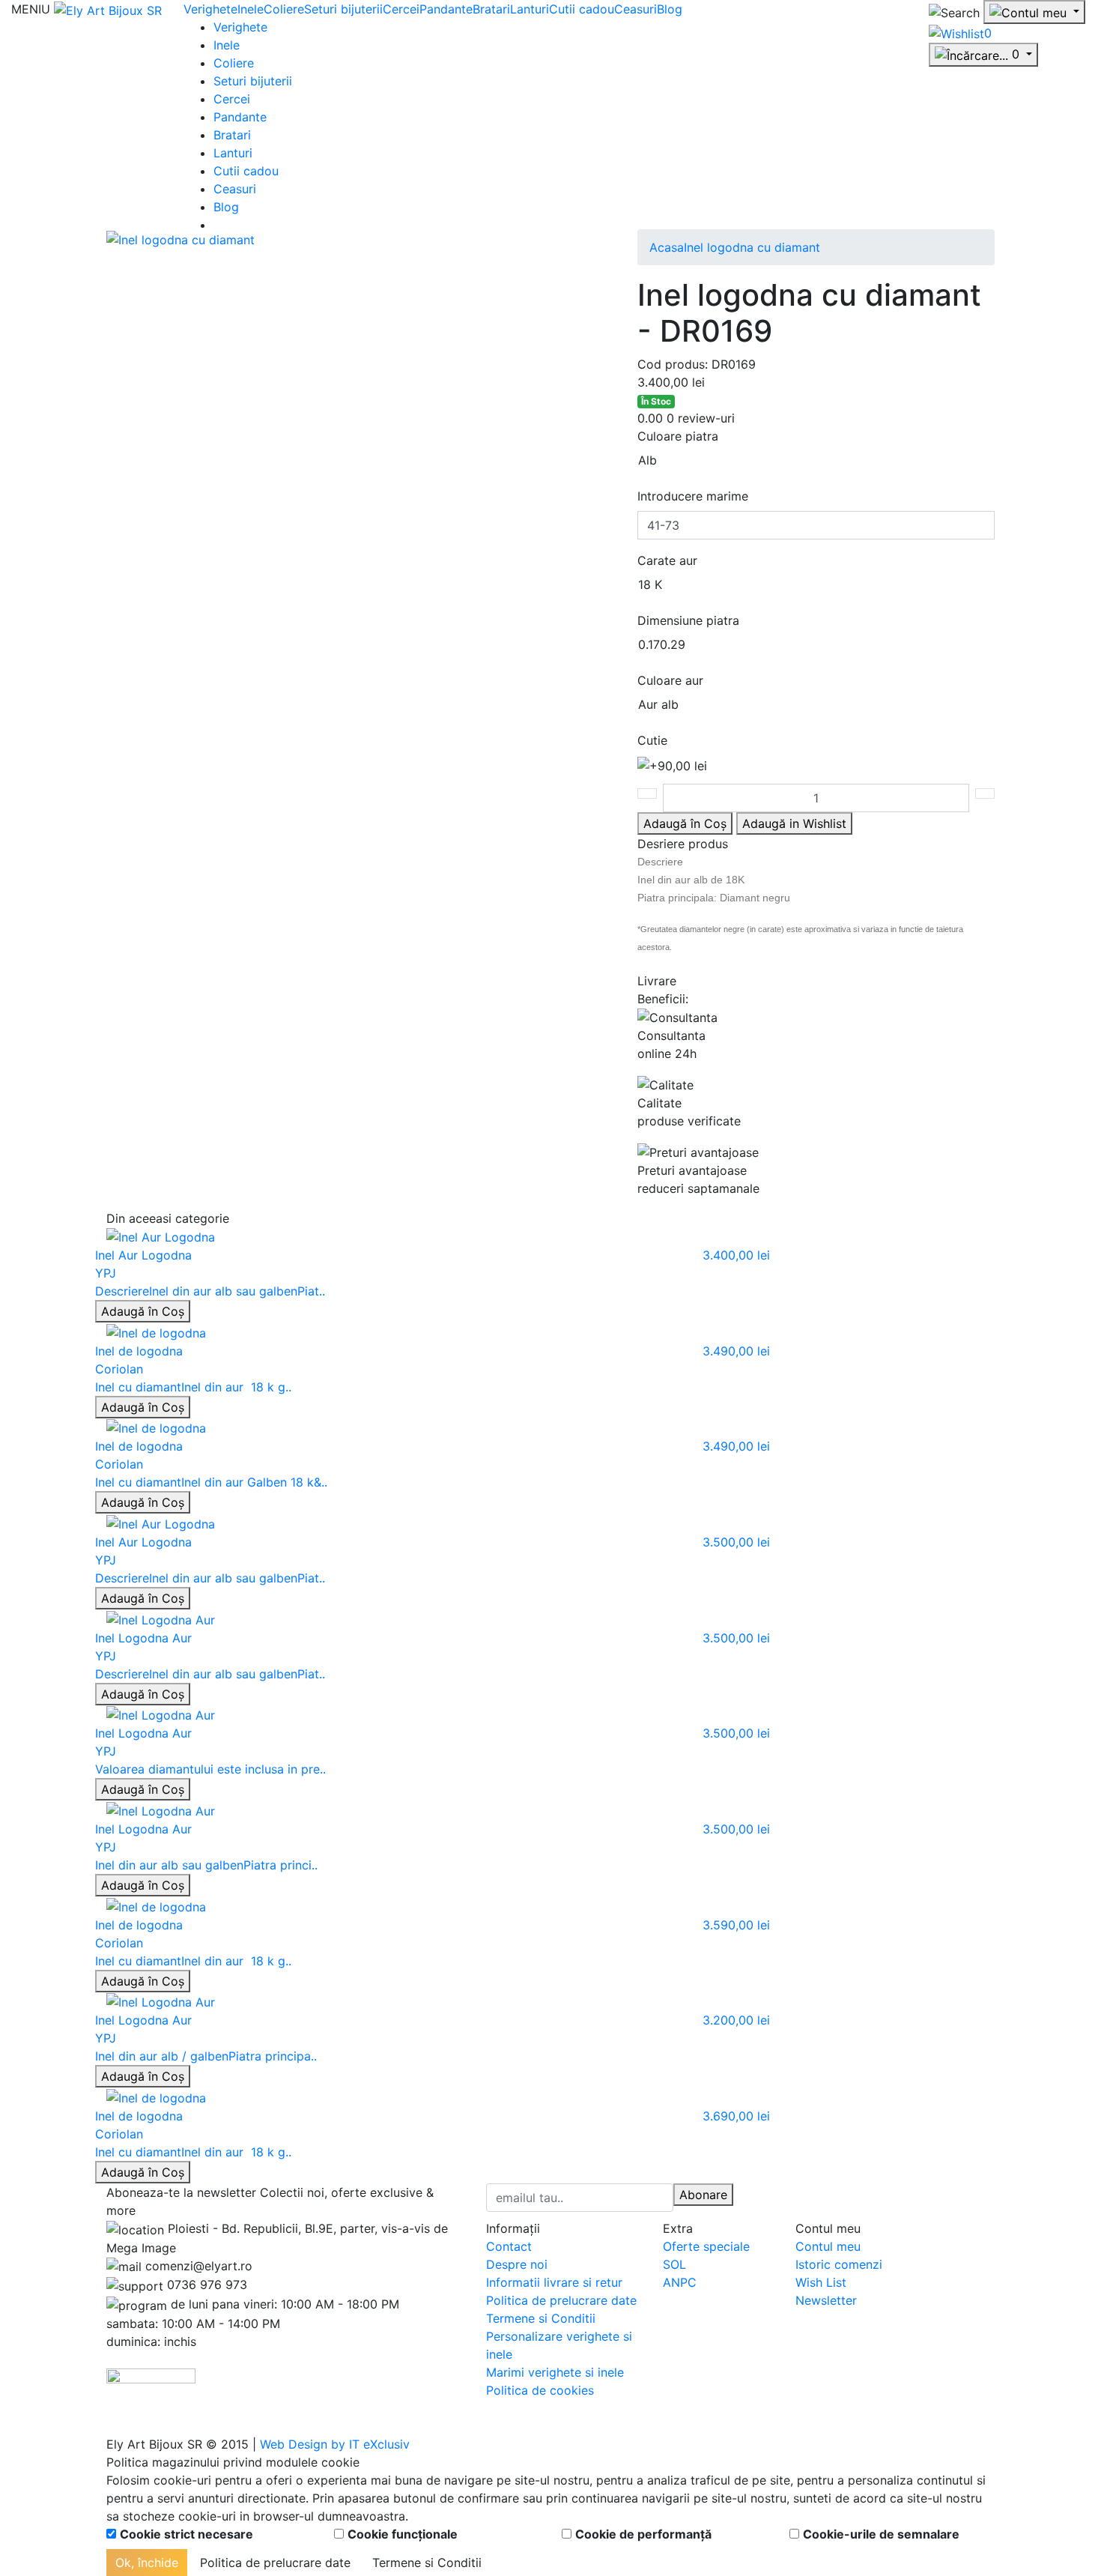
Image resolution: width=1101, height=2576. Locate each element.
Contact (509, 2246)
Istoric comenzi (839, 2264)
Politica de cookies (540, 2390)
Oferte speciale (706, 2246)
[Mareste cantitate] (985, 793)
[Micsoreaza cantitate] (647, 793)
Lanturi (530, 9)
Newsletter (826, 2300)
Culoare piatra (678, 436)
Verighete (210, 9)
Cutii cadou (582, 9)
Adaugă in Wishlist (794, 823)
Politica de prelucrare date (561, 2300)
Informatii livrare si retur (554, 2282)
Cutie (652, 740)
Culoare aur (670, 680)
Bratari (491, 9)
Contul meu (828, 2246)
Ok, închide (147, 2563)
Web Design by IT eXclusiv (335, 2444)
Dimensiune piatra (688, 620)
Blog (670, 9)
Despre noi (517, 2264)
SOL (674, 2264)
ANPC (680, 2282)
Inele (251, 9)
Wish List (821, 2282)
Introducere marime (693, 496)
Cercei (401, 9)
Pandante (446, 9)
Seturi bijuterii (343, 9)
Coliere (284, 9)
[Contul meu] (1034, 12)
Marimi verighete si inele (555, 2372)
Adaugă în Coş (143, 1311)
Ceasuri (636, 9)
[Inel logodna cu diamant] (181, 238)
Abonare (703, 2195)
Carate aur (667, 560)
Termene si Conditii (541, 2318)
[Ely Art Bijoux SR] (108, 9)
